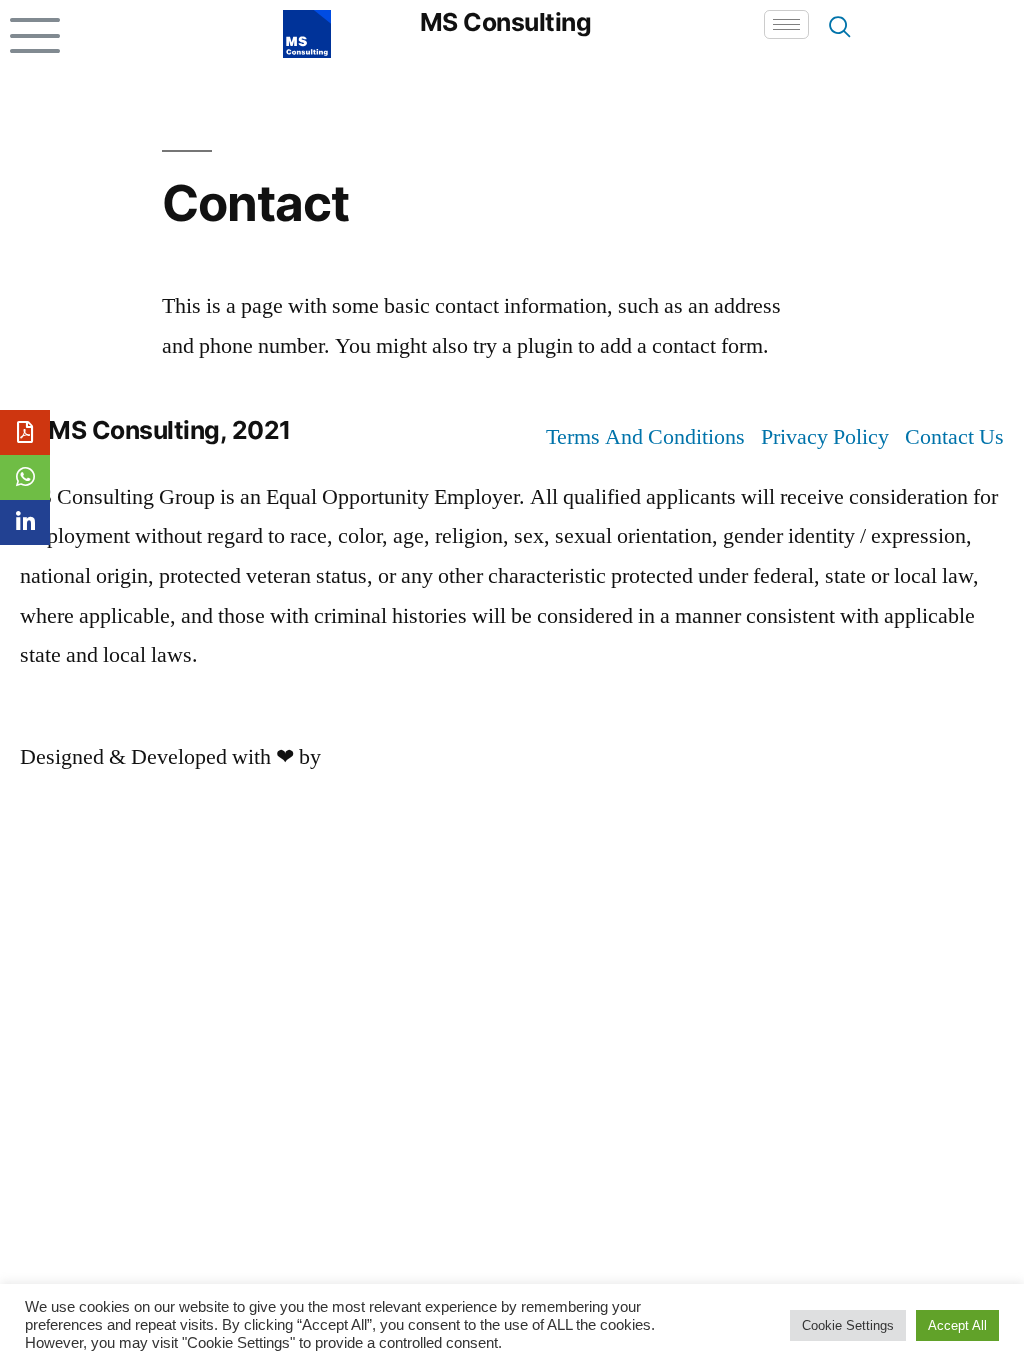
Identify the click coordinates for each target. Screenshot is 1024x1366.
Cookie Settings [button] (848, 1325)
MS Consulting (506, 22)
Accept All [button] (957, 1325)
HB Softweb (380, 757)
